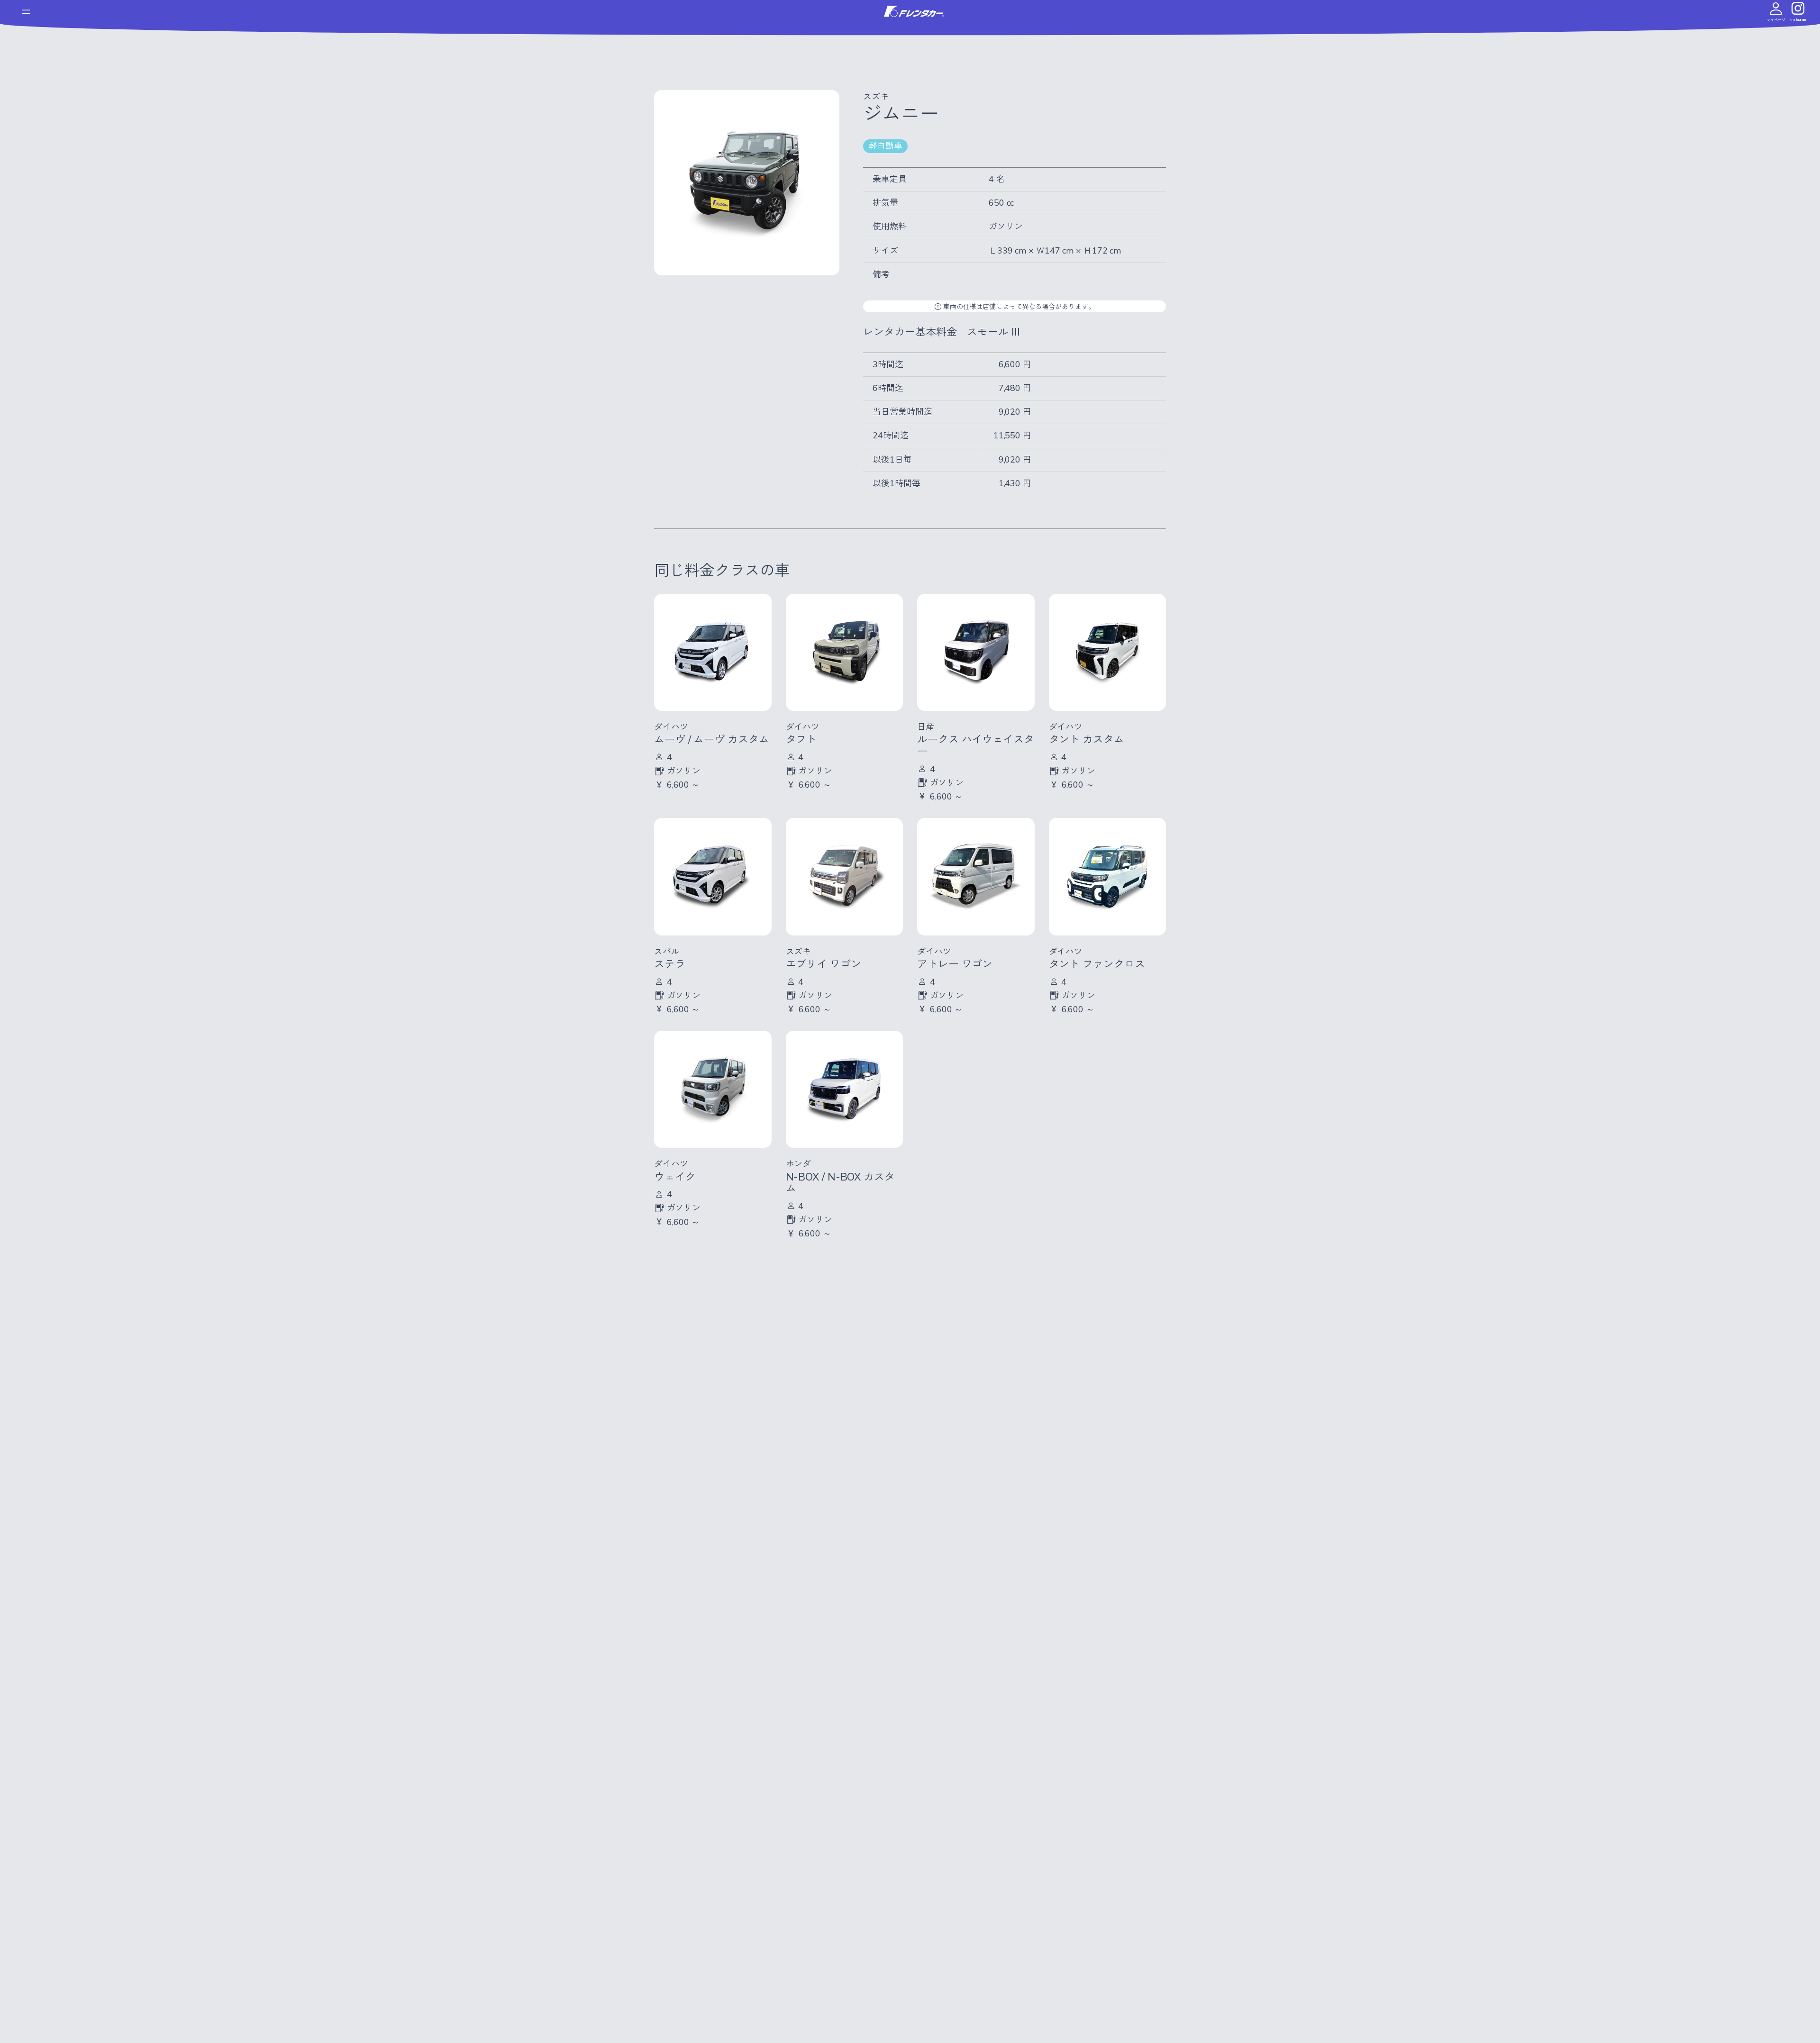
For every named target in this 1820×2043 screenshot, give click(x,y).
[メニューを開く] (26, 12)
